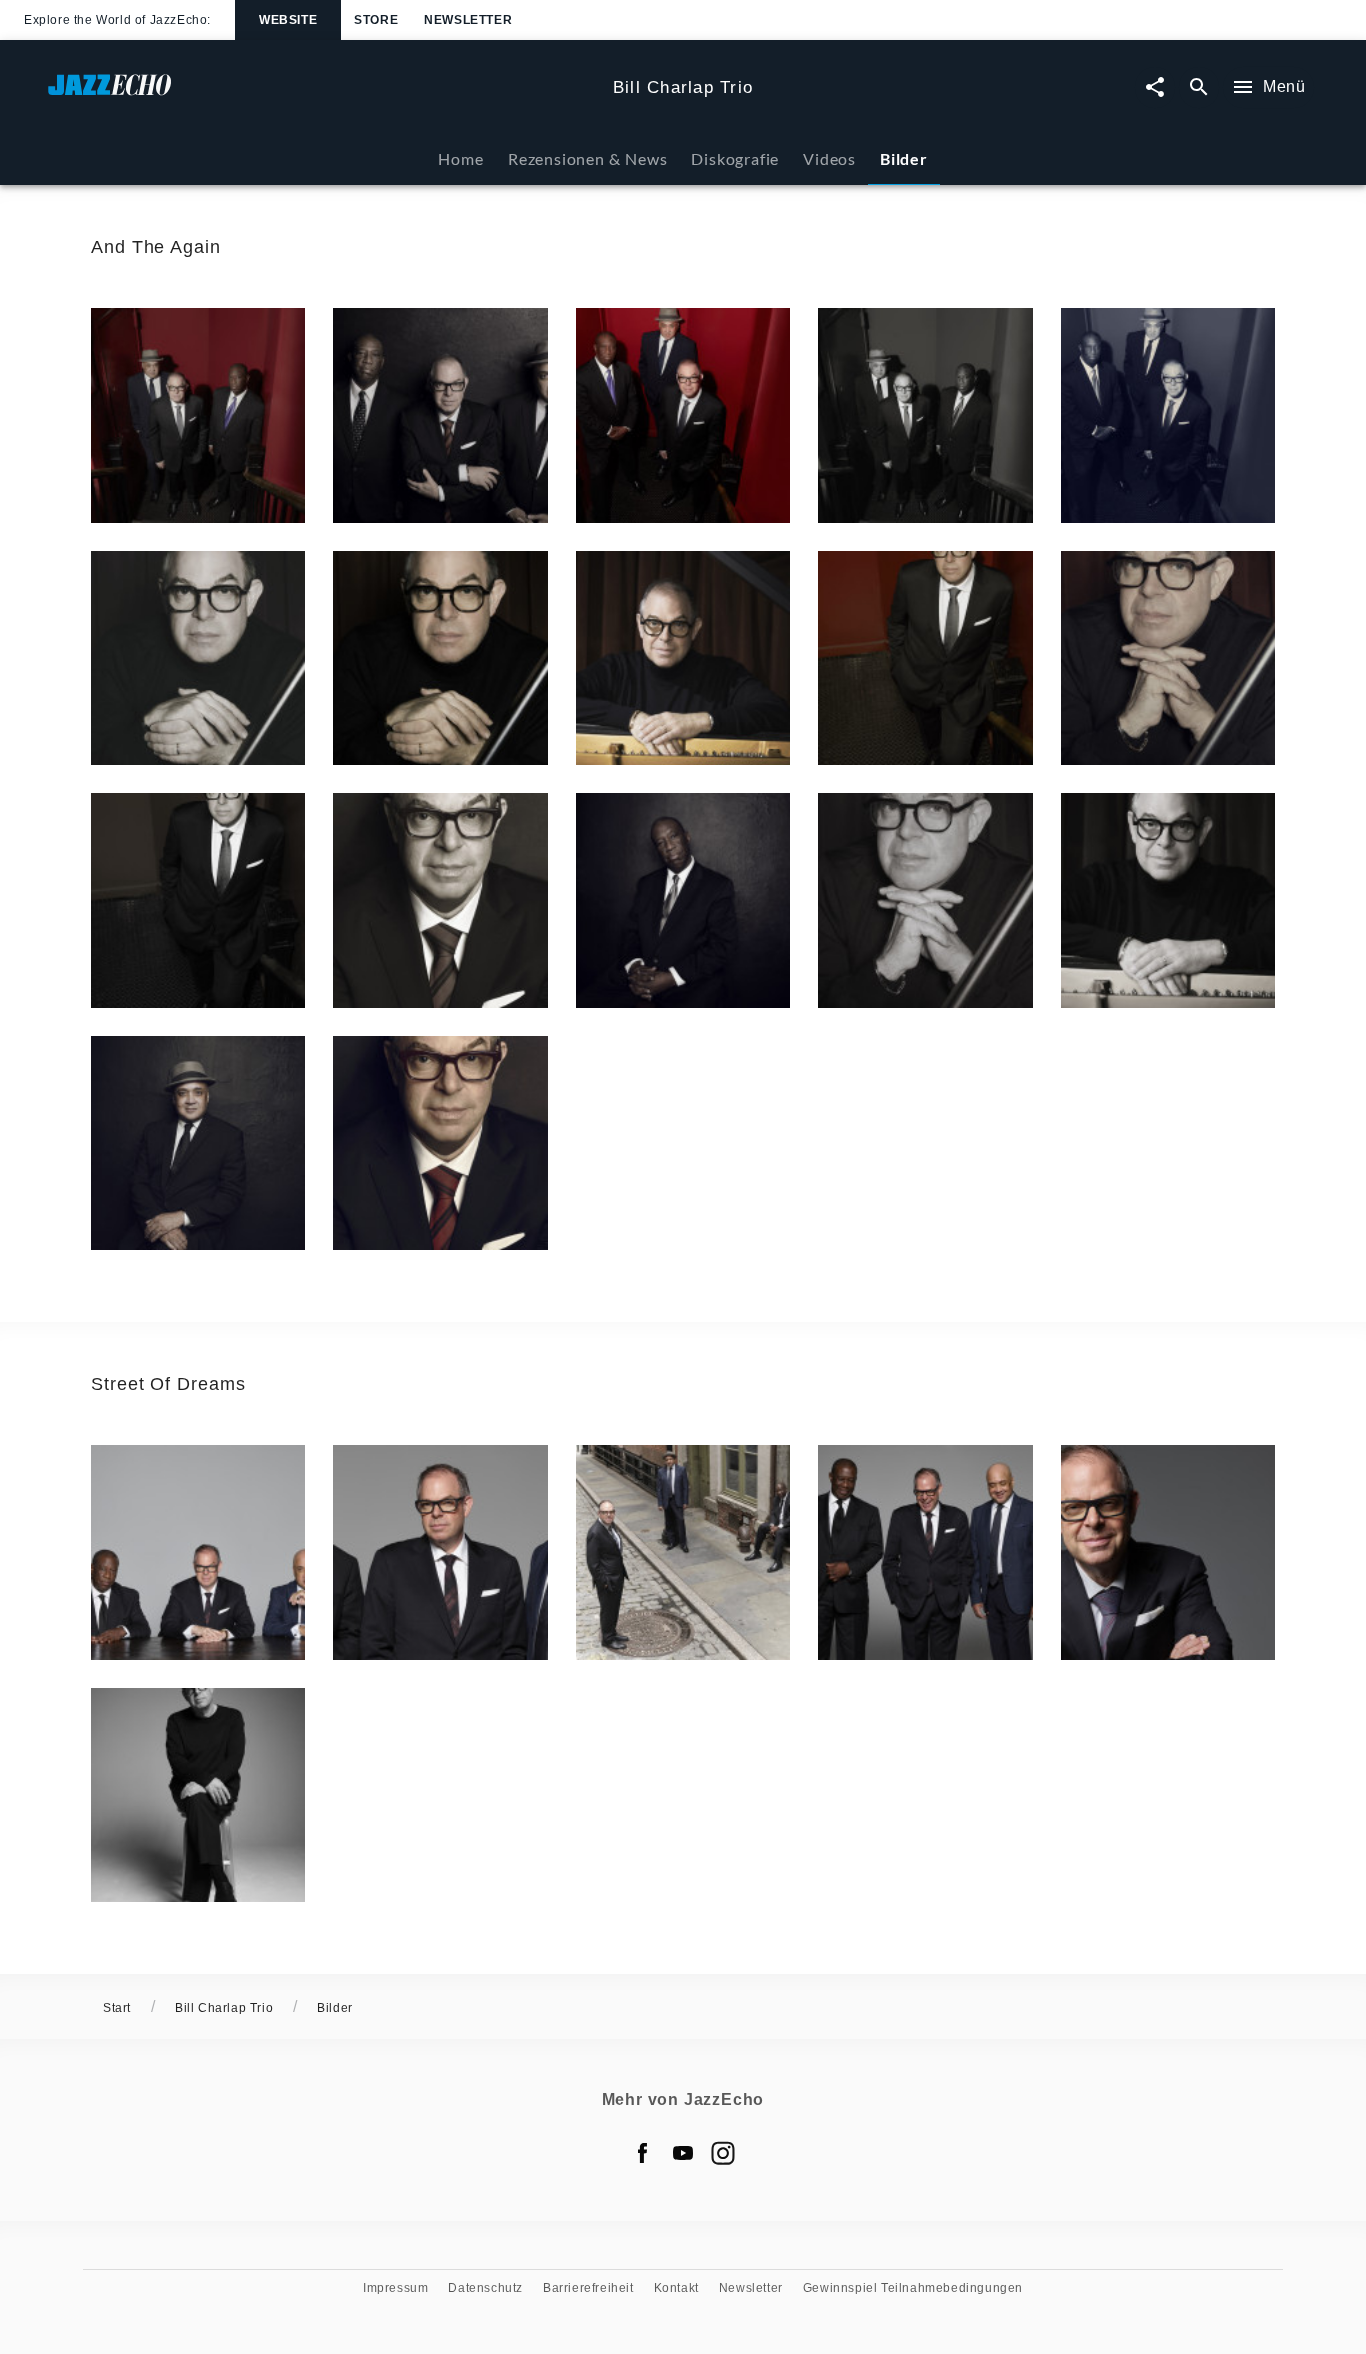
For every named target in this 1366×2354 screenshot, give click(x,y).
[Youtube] (683, 2153)
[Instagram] (723, 2153)
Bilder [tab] (904, 158)
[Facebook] (643, 2153)
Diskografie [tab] (735, 158)
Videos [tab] (829, 158)
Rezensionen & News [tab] (587, 158)
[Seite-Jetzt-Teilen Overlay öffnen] (1155, 87)
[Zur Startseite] (322, 94)
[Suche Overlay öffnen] (1199, 87)
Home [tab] (460, 158)
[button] (198, 415)
